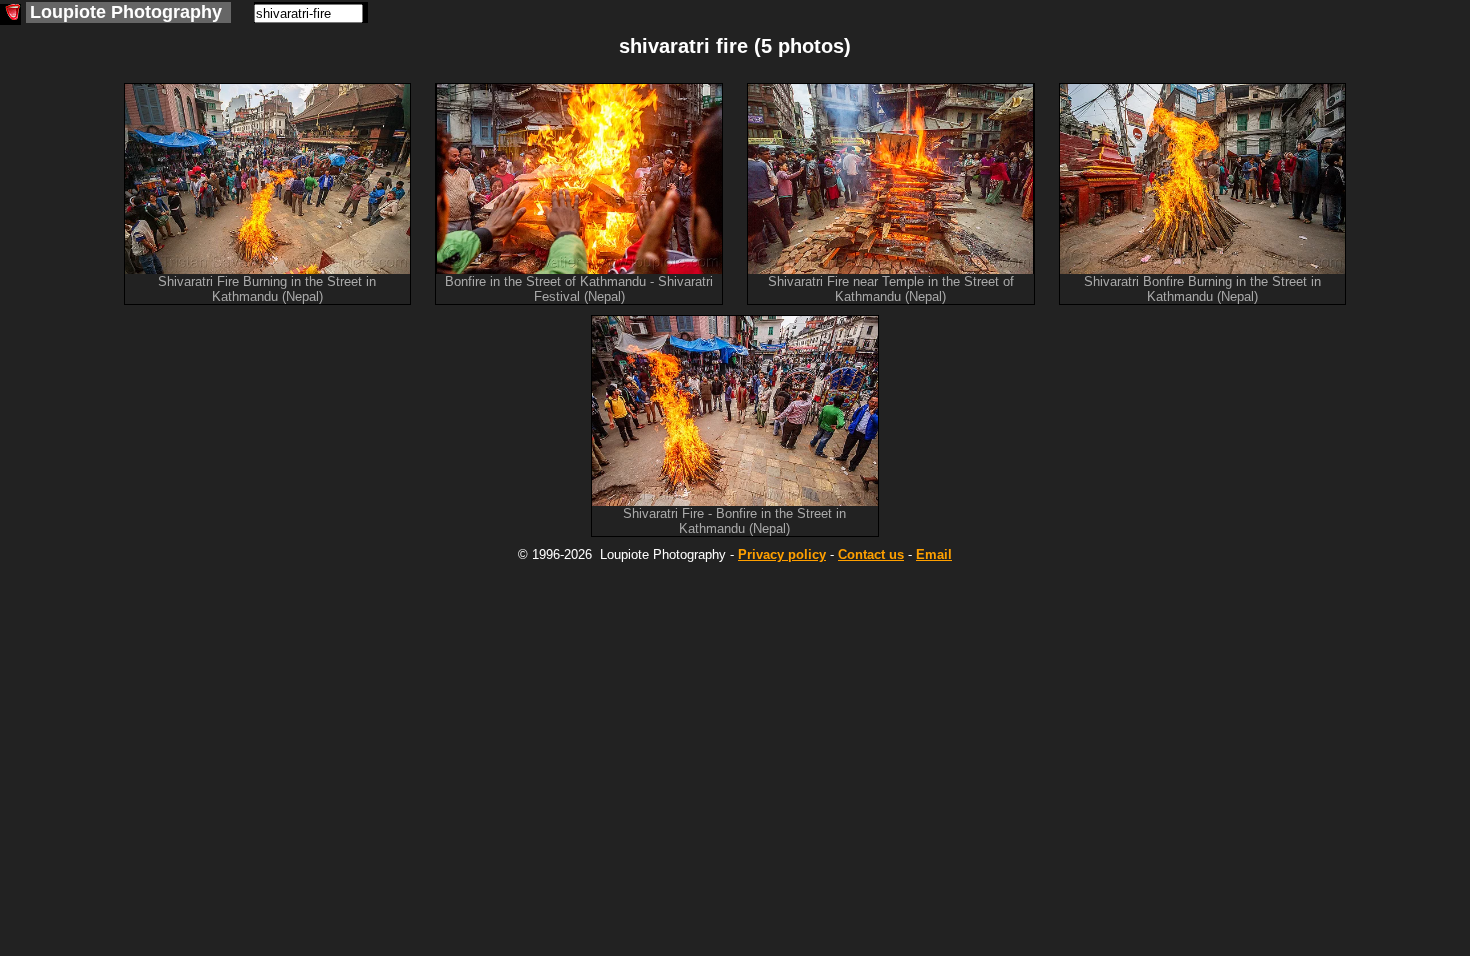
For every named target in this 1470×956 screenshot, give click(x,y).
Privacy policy (782, 554)
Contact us (871, 554)
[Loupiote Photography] (10, 14)
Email (934, 554)
